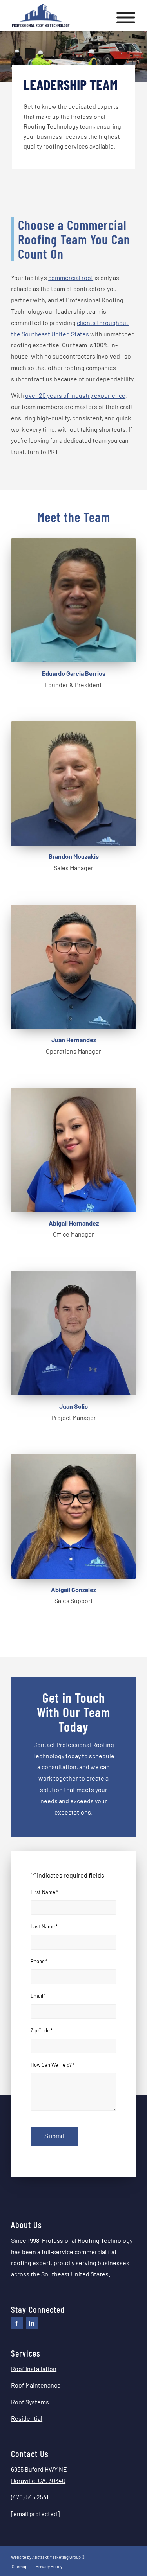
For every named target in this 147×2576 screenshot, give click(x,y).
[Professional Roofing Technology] (61, 16)
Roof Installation (34, 2369)
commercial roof (71, 277)
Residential (27, 2418)
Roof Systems (30, 2402)
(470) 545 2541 (30, 2497)
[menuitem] (20, 2567)
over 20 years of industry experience (75, 395)
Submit (54, 2136)
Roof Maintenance (36, 2385)
